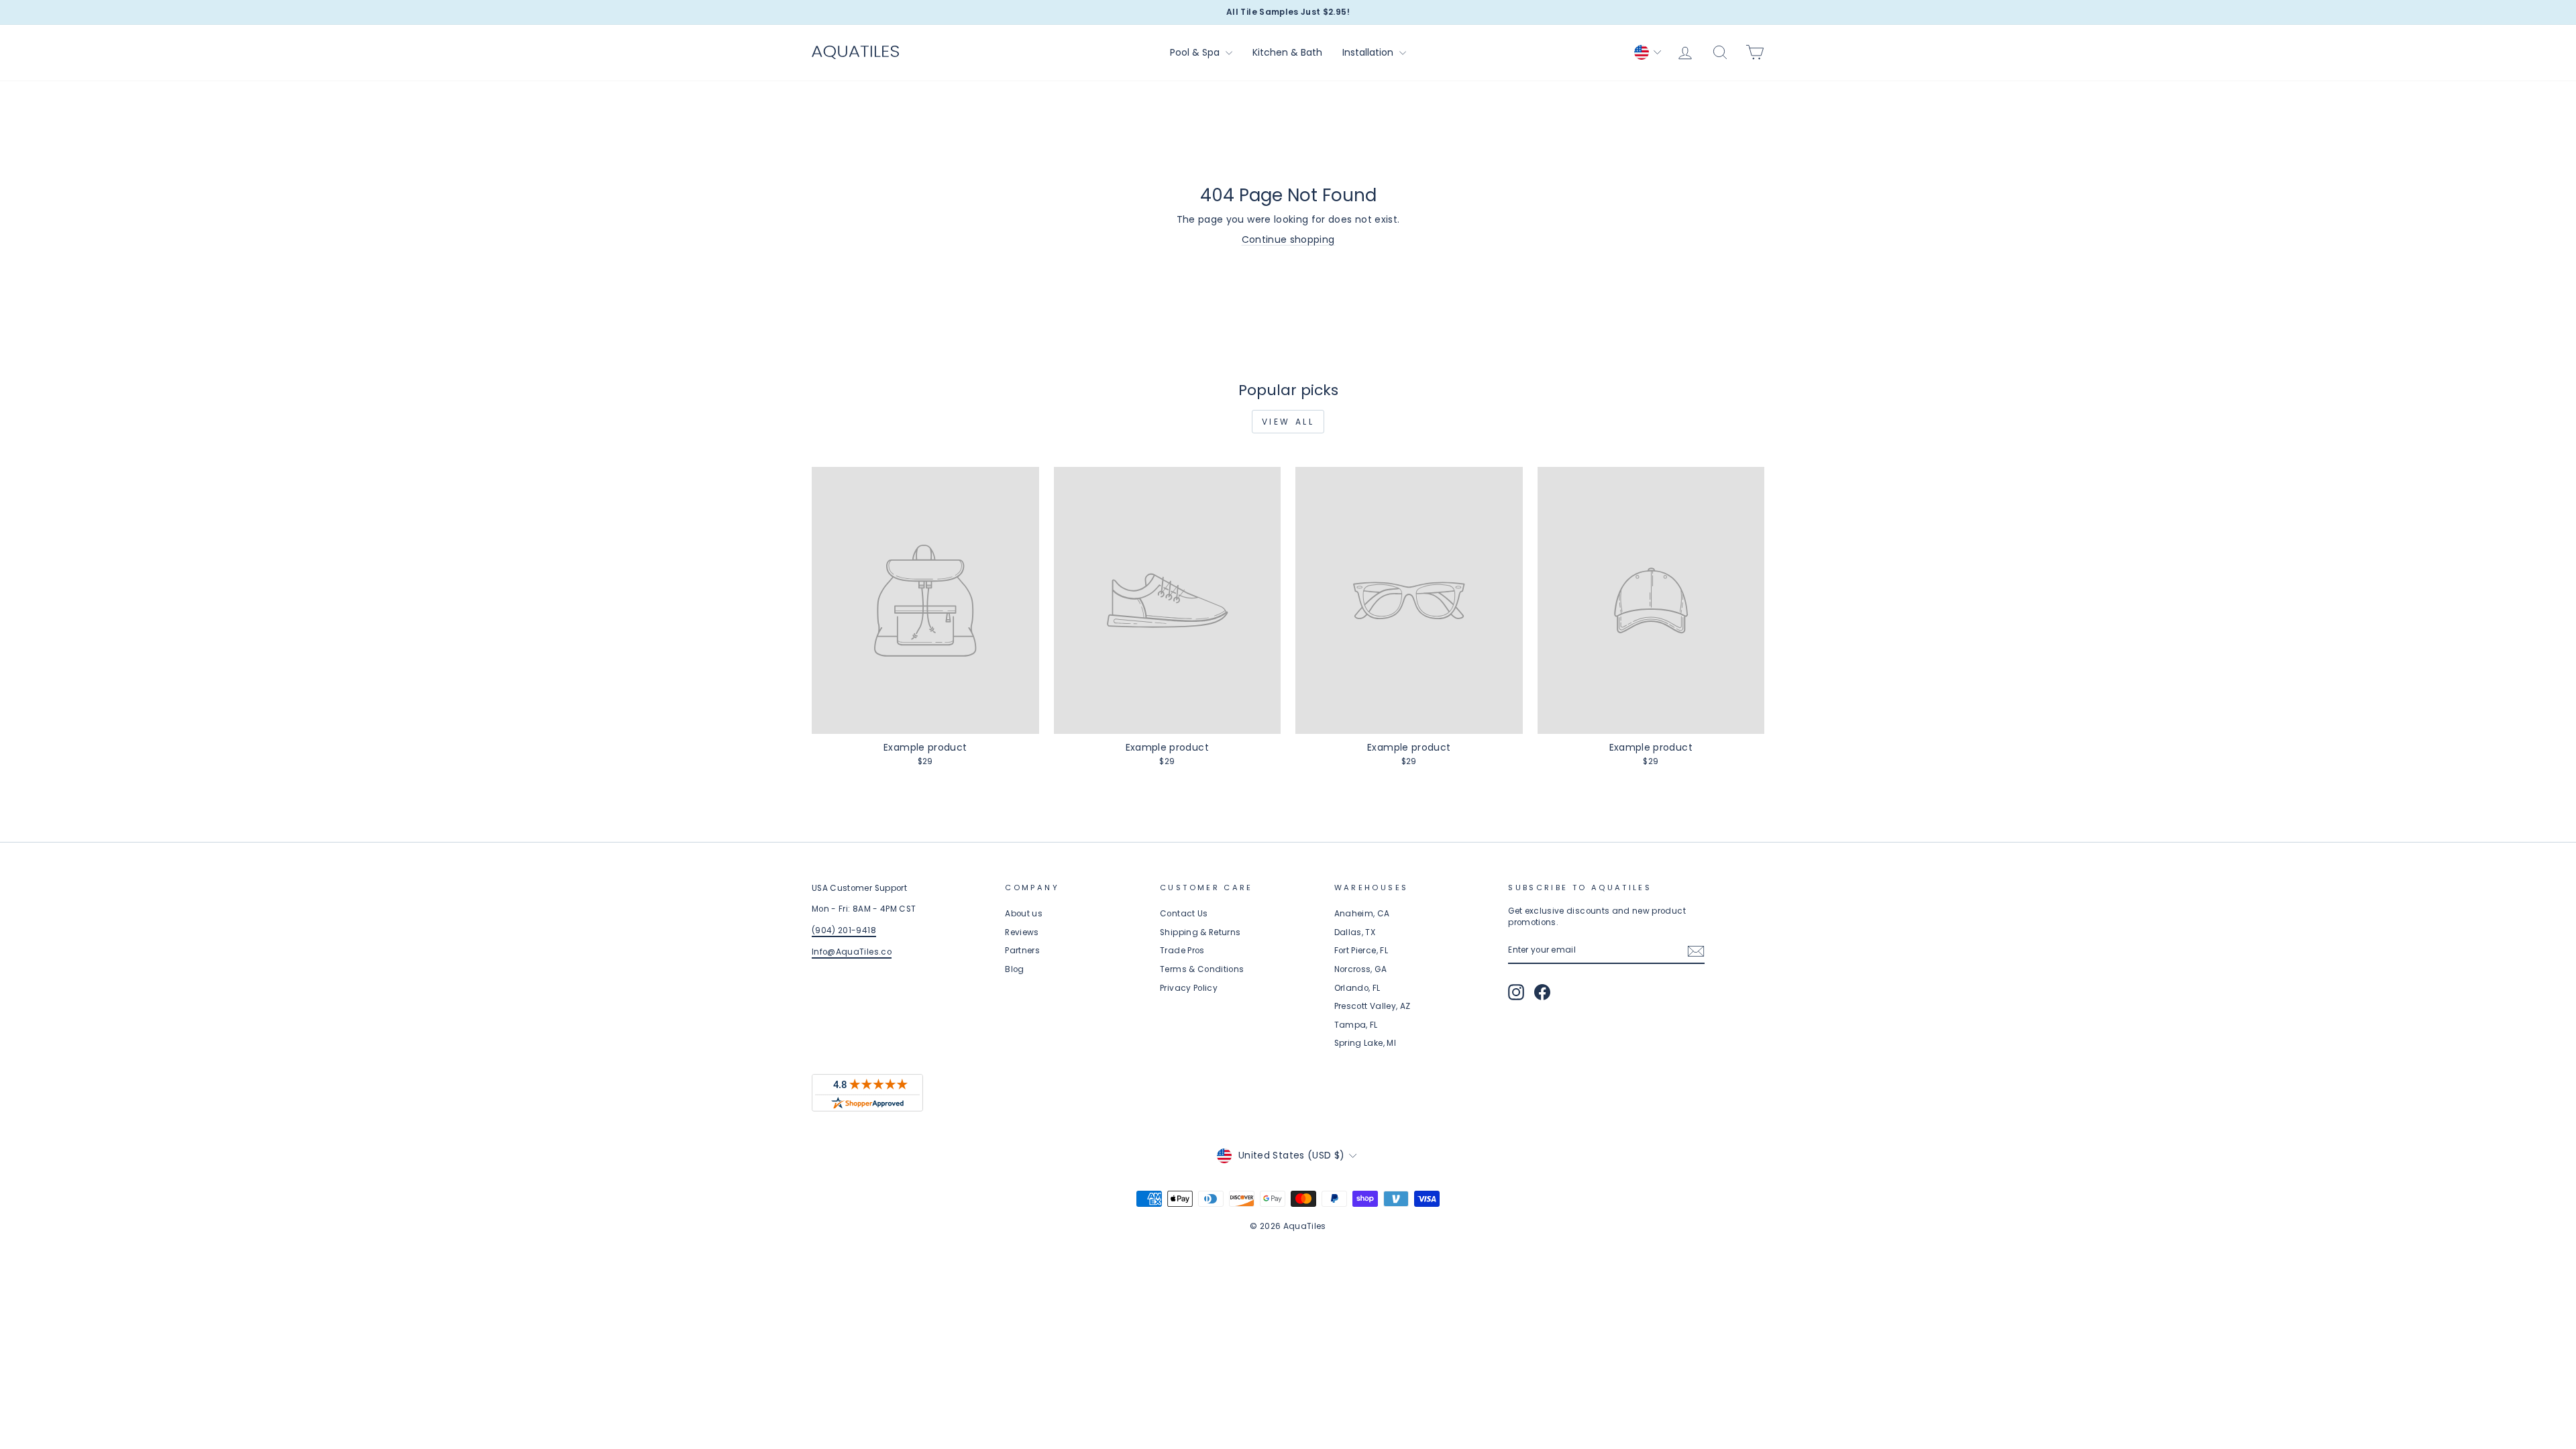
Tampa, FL (1356, 1025)
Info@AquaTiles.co (852, 952)
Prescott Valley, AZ (1373, 1006)
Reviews (1022, 932)
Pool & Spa (1196, 52)
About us (1024, 914)
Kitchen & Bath (1287, 52)
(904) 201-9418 (844, 930)
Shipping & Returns (1200, 932)
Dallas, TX (1355, 932)
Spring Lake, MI (1365, 1043)
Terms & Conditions (1202, 969)
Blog (1014, 969)
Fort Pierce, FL (1361, 951)
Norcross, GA (1360, 969)
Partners (1022, 951)
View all (1288, 422)
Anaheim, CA (1362, 914)
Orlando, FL (1357, 988)
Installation (1369, 52)
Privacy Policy (1189, 988)
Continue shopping (1288, 239)
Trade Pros (1182, 951)
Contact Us (1184, 914)
